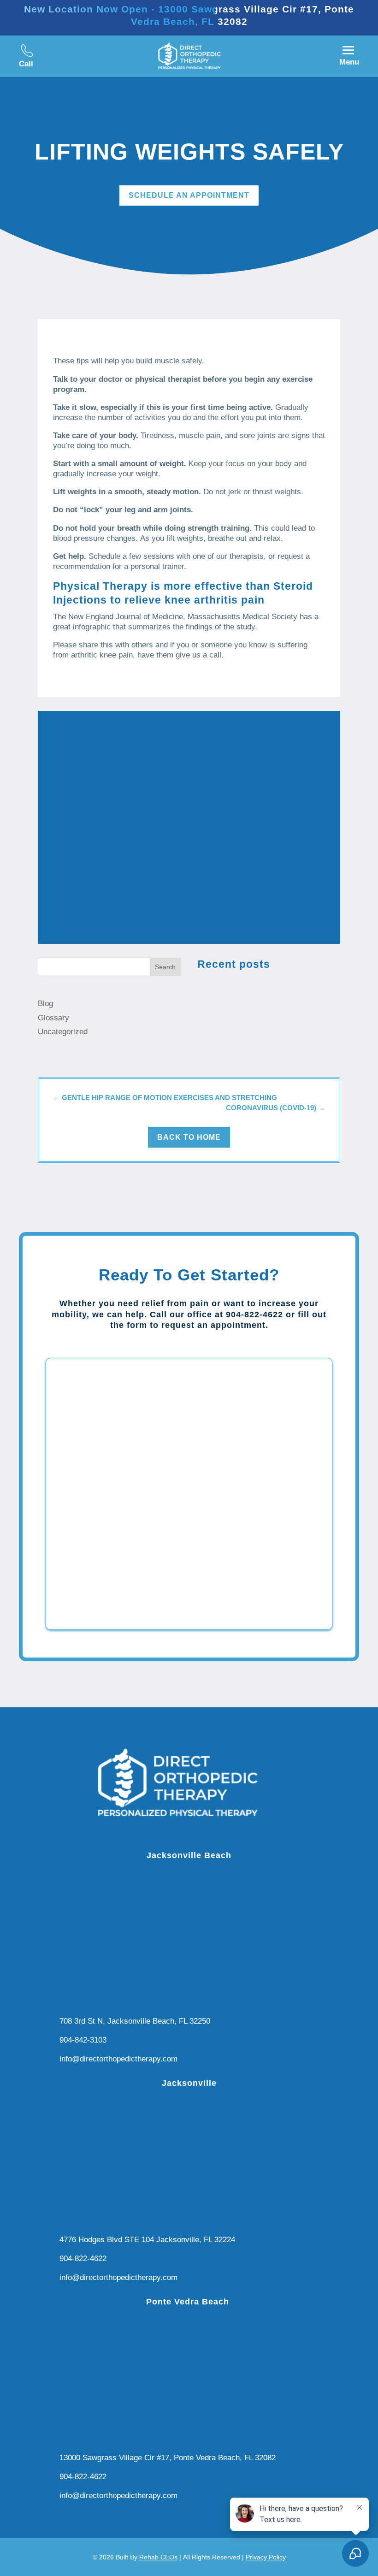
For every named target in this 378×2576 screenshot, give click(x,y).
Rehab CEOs (158, 2557)
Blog (45, 1004)
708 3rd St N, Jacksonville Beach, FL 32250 (135, 2021)
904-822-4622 (83, 2259)
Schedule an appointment (189, 195)
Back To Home (189, 1137)
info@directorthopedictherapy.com (118, 2059)
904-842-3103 (83, 2040)
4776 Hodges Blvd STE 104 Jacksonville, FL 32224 (147, 2240)
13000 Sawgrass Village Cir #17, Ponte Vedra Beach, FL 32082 (168, 2458)
